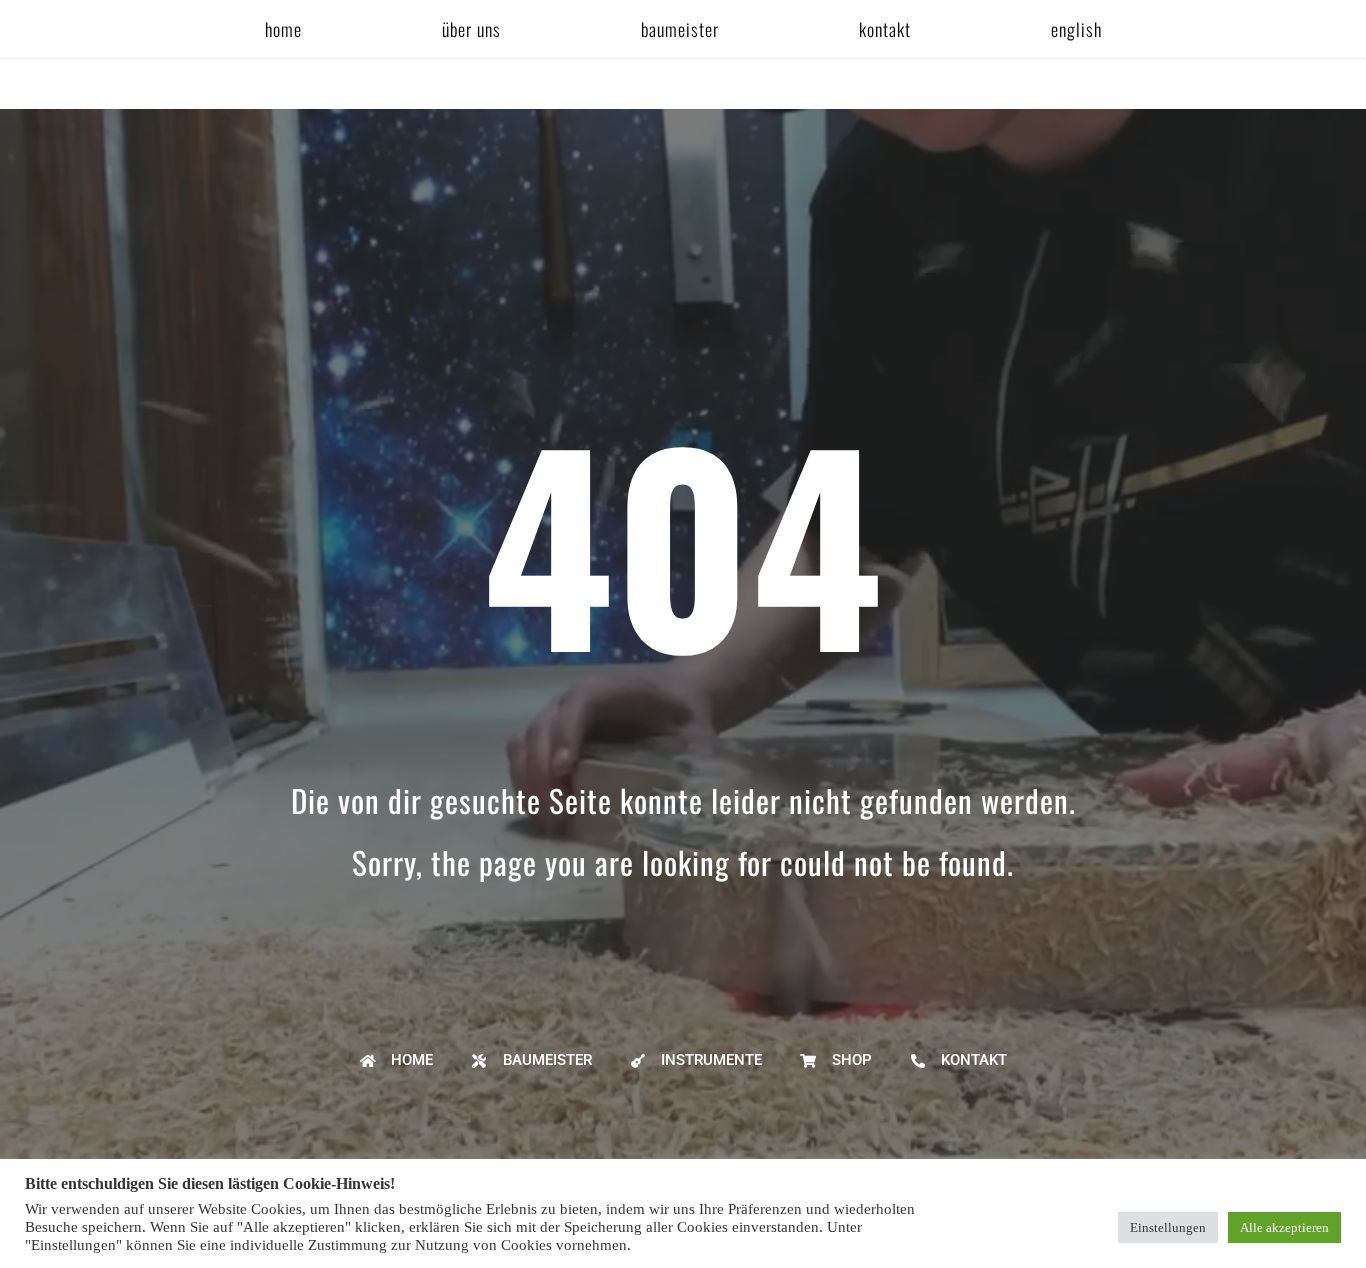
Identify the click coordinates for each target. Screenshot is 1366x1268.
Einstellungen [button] (1168, 1227)
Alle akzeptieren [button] (1284, 1227)
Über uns (471, 29)
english (1076, 29)
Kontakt (885, 29)
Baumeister (680, 29)
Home (283, 29)
